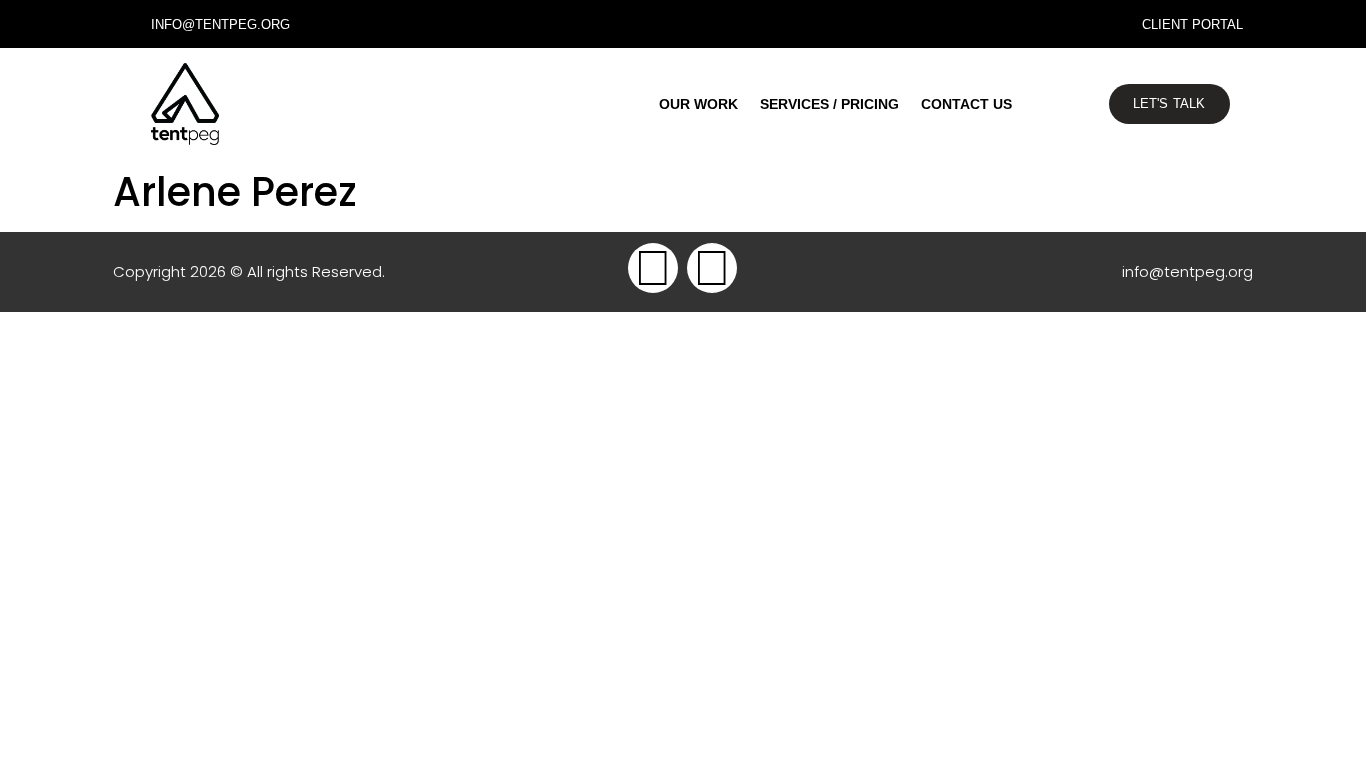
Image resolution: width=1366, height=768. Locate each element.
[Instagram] (712, 268)
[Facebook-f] (653, 268)
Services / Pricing (829, 104)
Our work (698, 104)
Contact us (966, 104)
